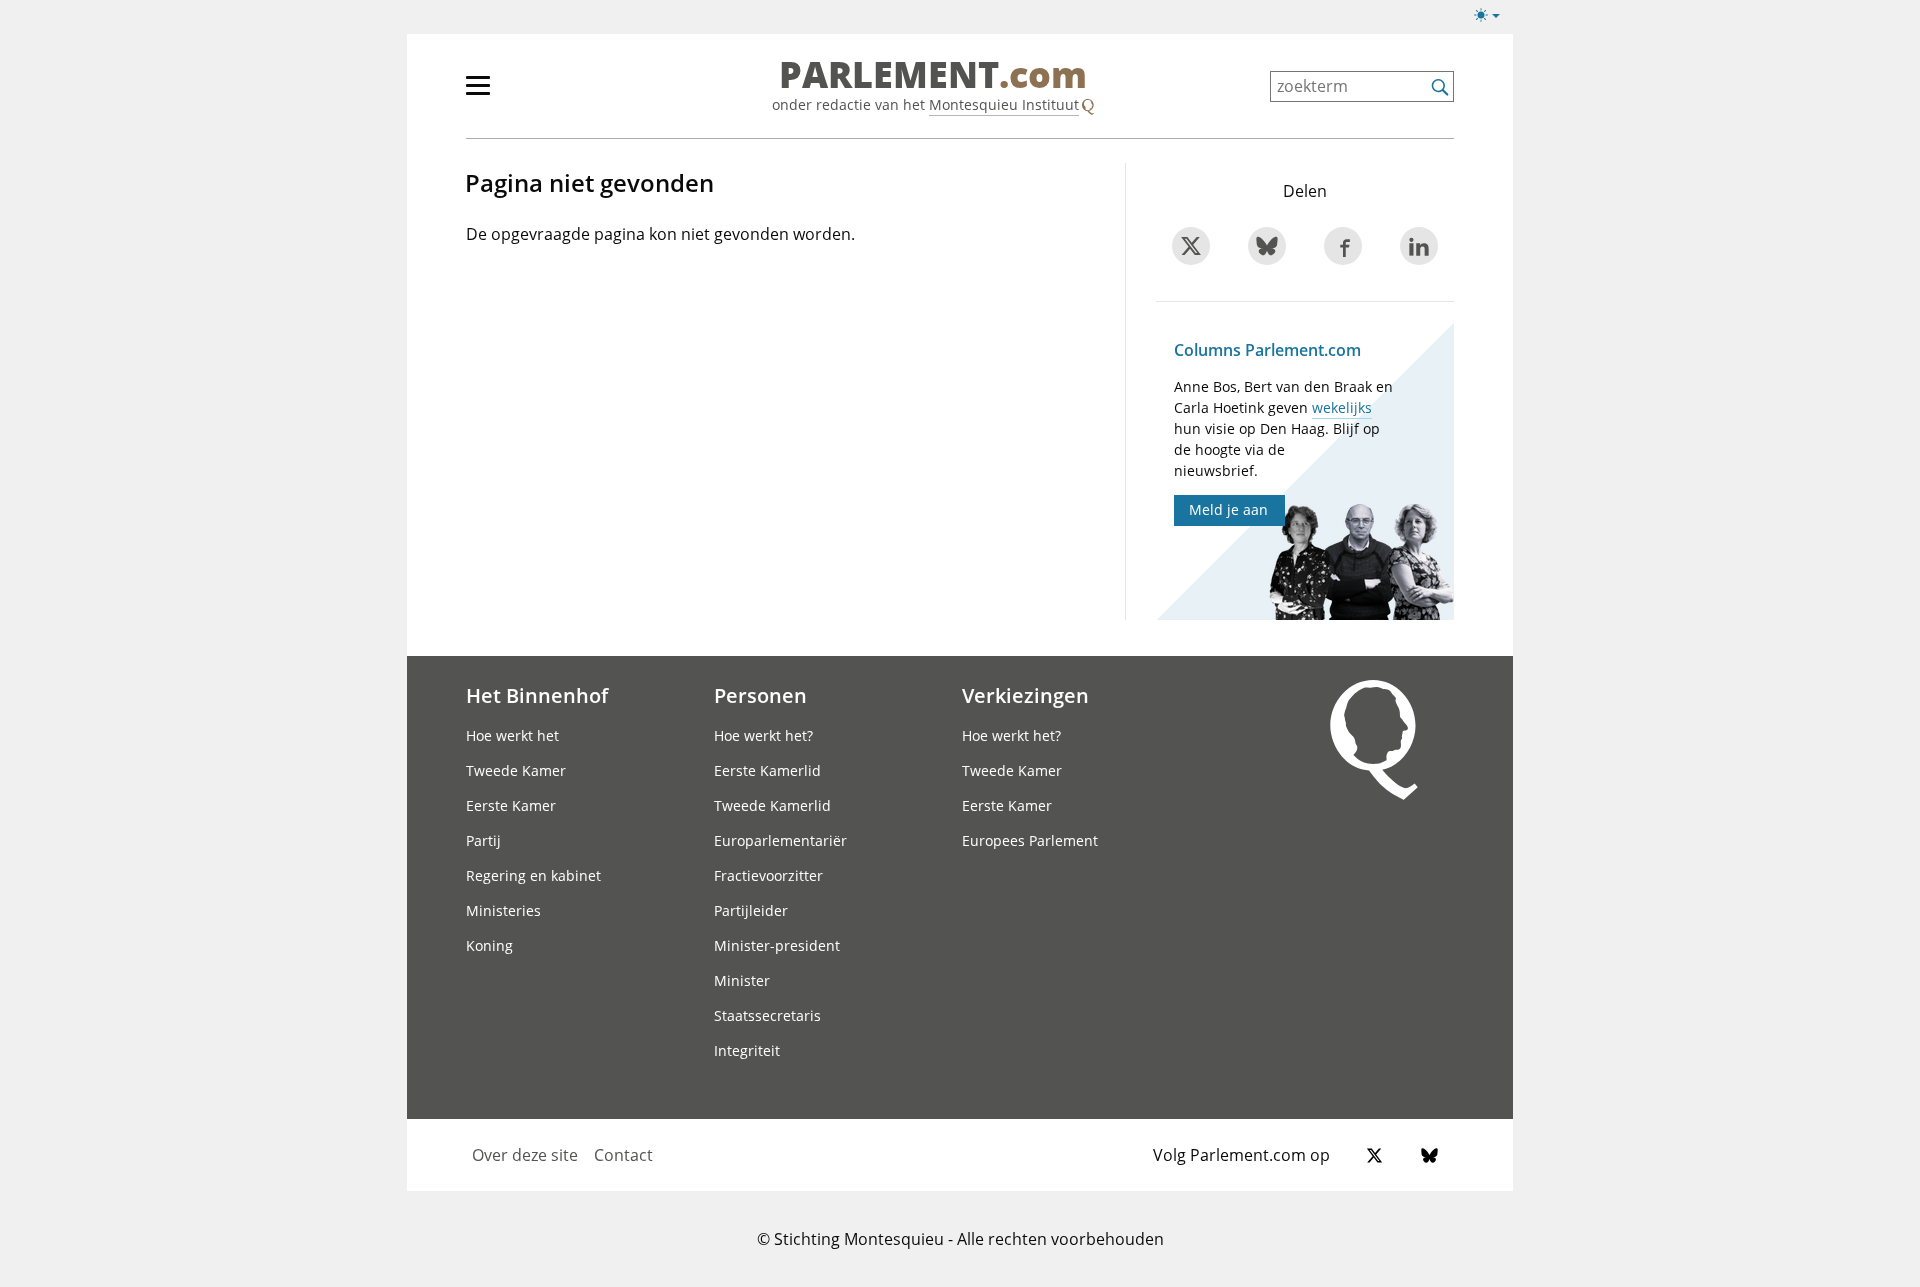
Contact (623, 1155)
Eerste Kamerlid (767, 770)
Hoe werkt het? (763, 735)
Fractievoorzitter (768, 875)
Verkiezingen (1025, 695)
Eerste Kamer (511, 805)
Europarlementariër (780, 840)
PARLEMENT (933, 76)
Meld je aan (1228, 509)
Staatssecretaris (767, 1015)
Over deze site (525, 1155)
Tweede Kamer (516, 770)
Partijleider (751, 910)
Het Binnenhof (537, 695)
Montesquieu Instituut (1004, 104)
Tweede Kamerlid (772, 805)
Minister (742, 980)
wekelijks (1342, 407)
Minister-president (777, 945)
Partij (483, 840)
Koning (489, 945)
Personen (760, 695)
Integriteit (747, 1050)
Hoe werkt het (512, 735)
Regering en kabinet (533, 875)
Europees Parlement (1030, 840)
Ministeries (503, 910)
